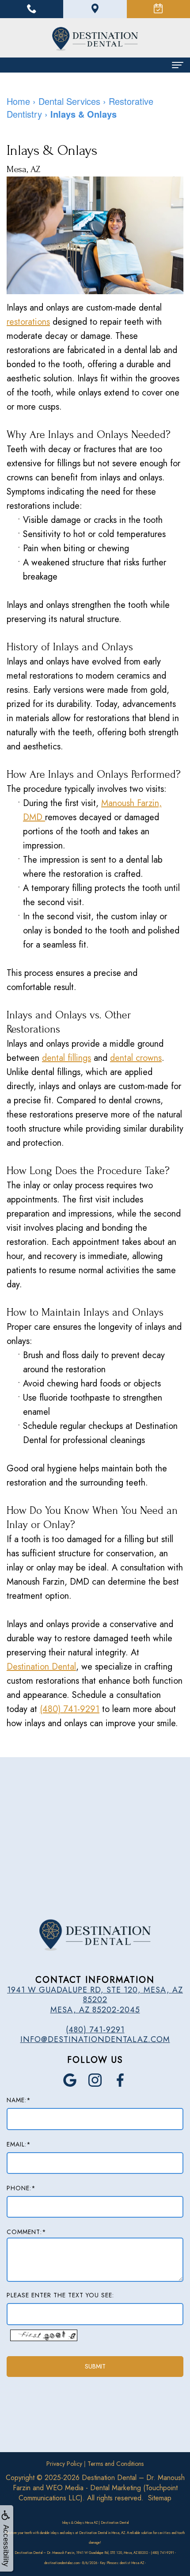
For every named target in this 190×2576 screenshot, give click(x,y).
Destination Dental (41, 1667)
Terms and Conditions (116, 2464)
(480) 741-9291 (70, 1709)
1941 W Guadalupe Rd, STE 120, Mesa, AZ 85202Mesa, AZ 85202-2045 (95, 2000)
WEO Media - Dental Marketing (93, 2488)
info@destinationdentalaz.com (95, 2039)
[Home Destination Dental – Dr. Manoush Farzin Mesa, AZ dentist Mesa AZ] (95, 39)
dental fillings (66, 1058)
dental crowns (136, 1058)
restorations (28, 322)
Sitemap (160, 2498)
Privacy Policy (64, 2464)
